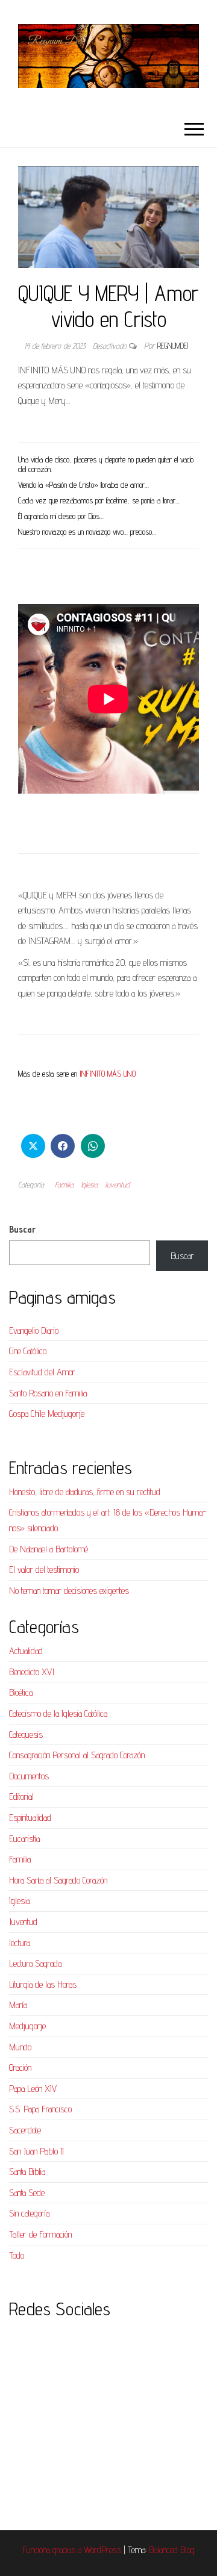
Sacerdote (25, 2130)
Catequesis (26, 1734)
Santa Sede (27, 2193)
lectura (20, 1943)
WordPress (102, 2550)
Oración (20, 2067)
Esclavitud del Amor (42, 1372)
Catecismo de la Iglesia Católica (58, 1713)
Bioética (21, 1692)
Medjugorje (27, 2026)
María (18, 2005)
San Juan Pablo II (36, 2151)
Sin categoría (29, 2213)
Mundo (20, 2047)
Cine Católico (28, 1351)
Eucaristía (24, 1839)
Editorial (21, 1797)
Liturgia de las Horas (43, 1984)
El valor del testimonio (44, 1570)
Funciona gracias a (53, 2550)
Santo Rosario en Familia (48, 1393)
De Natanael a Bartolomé (49, 1549)
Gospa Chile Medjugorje (47, 1414)
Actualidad (26, 1651)
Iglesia (89, 1184)
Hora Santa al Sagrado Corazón (58, 1880)
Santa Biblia (27, 2172)
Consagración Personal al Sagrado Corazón (77, 1755)
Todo (17, 2255)
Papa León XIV (33, 2089)
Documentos (29, 1776)
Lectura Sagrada (35, 1963)
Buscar (22, 1229)
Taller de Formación (40, 2234)
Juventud (117, 1184)
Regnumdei (173, 346)
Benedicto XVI (32, 1672)
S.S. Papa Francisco (40, 2109)
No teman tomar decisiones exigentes (69, 1591)
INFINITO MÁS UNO (108, 1074)
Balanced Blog (172, 2550)
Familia (64, 1184)
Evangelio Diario (34, 1330)
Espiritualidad (30, 1818)
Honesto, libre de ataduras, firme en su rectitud (85, 1492)
